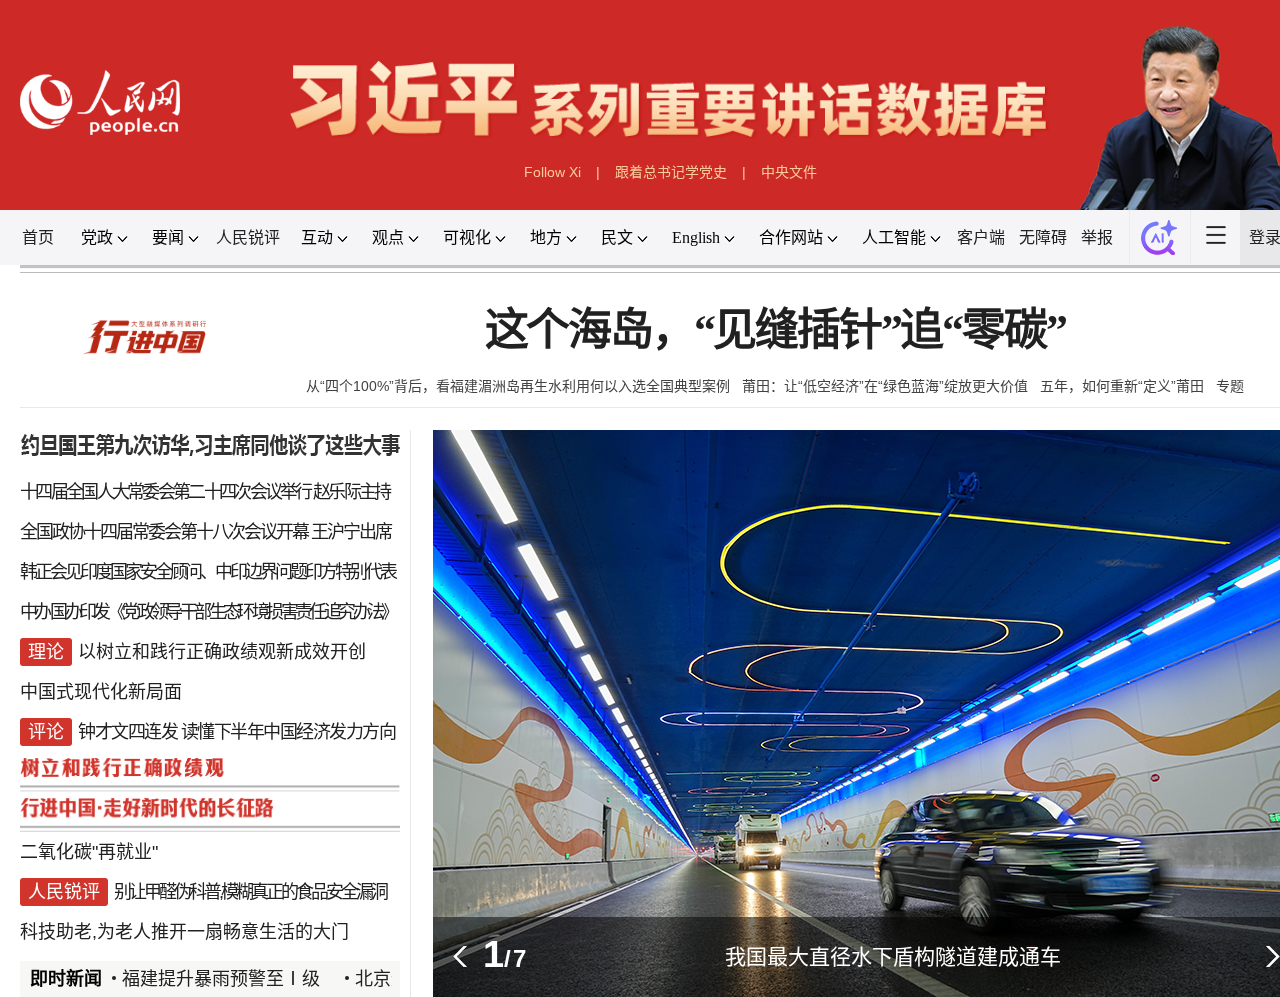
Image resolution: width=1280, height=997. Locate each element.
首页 (38, 237)
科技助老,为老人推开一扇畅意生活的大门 (184, 932)
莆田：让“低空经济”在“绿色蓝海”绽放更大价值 (885, 386)
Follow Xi (552, 172)
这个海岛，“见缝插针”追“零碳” (775, 330)
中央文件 (789, 172)
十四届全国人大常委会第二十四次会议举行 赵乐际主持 (205, 492)
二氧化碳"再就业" (89, 852)
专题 (1230, 386)
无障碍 (1043, 237)
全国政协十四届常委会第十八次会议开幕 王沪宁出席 (205, 532)
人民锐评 (248, 237)
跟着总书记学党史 (671, 172)
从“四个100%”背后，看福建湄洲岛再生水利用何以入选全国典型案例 (518, 386)
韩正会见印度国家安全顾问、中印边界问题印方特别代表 (207, 572)
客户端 (981, 237)
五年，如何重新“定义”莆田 (1122, 386)
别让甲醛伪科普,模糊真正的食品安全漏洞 (250, 892)
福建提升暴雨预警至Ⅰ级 (202, 979)
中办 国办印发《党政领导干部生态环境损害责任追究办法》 (208, 612)
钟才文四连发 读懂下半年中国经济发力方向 (236, 732)
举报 (1097, 237)
